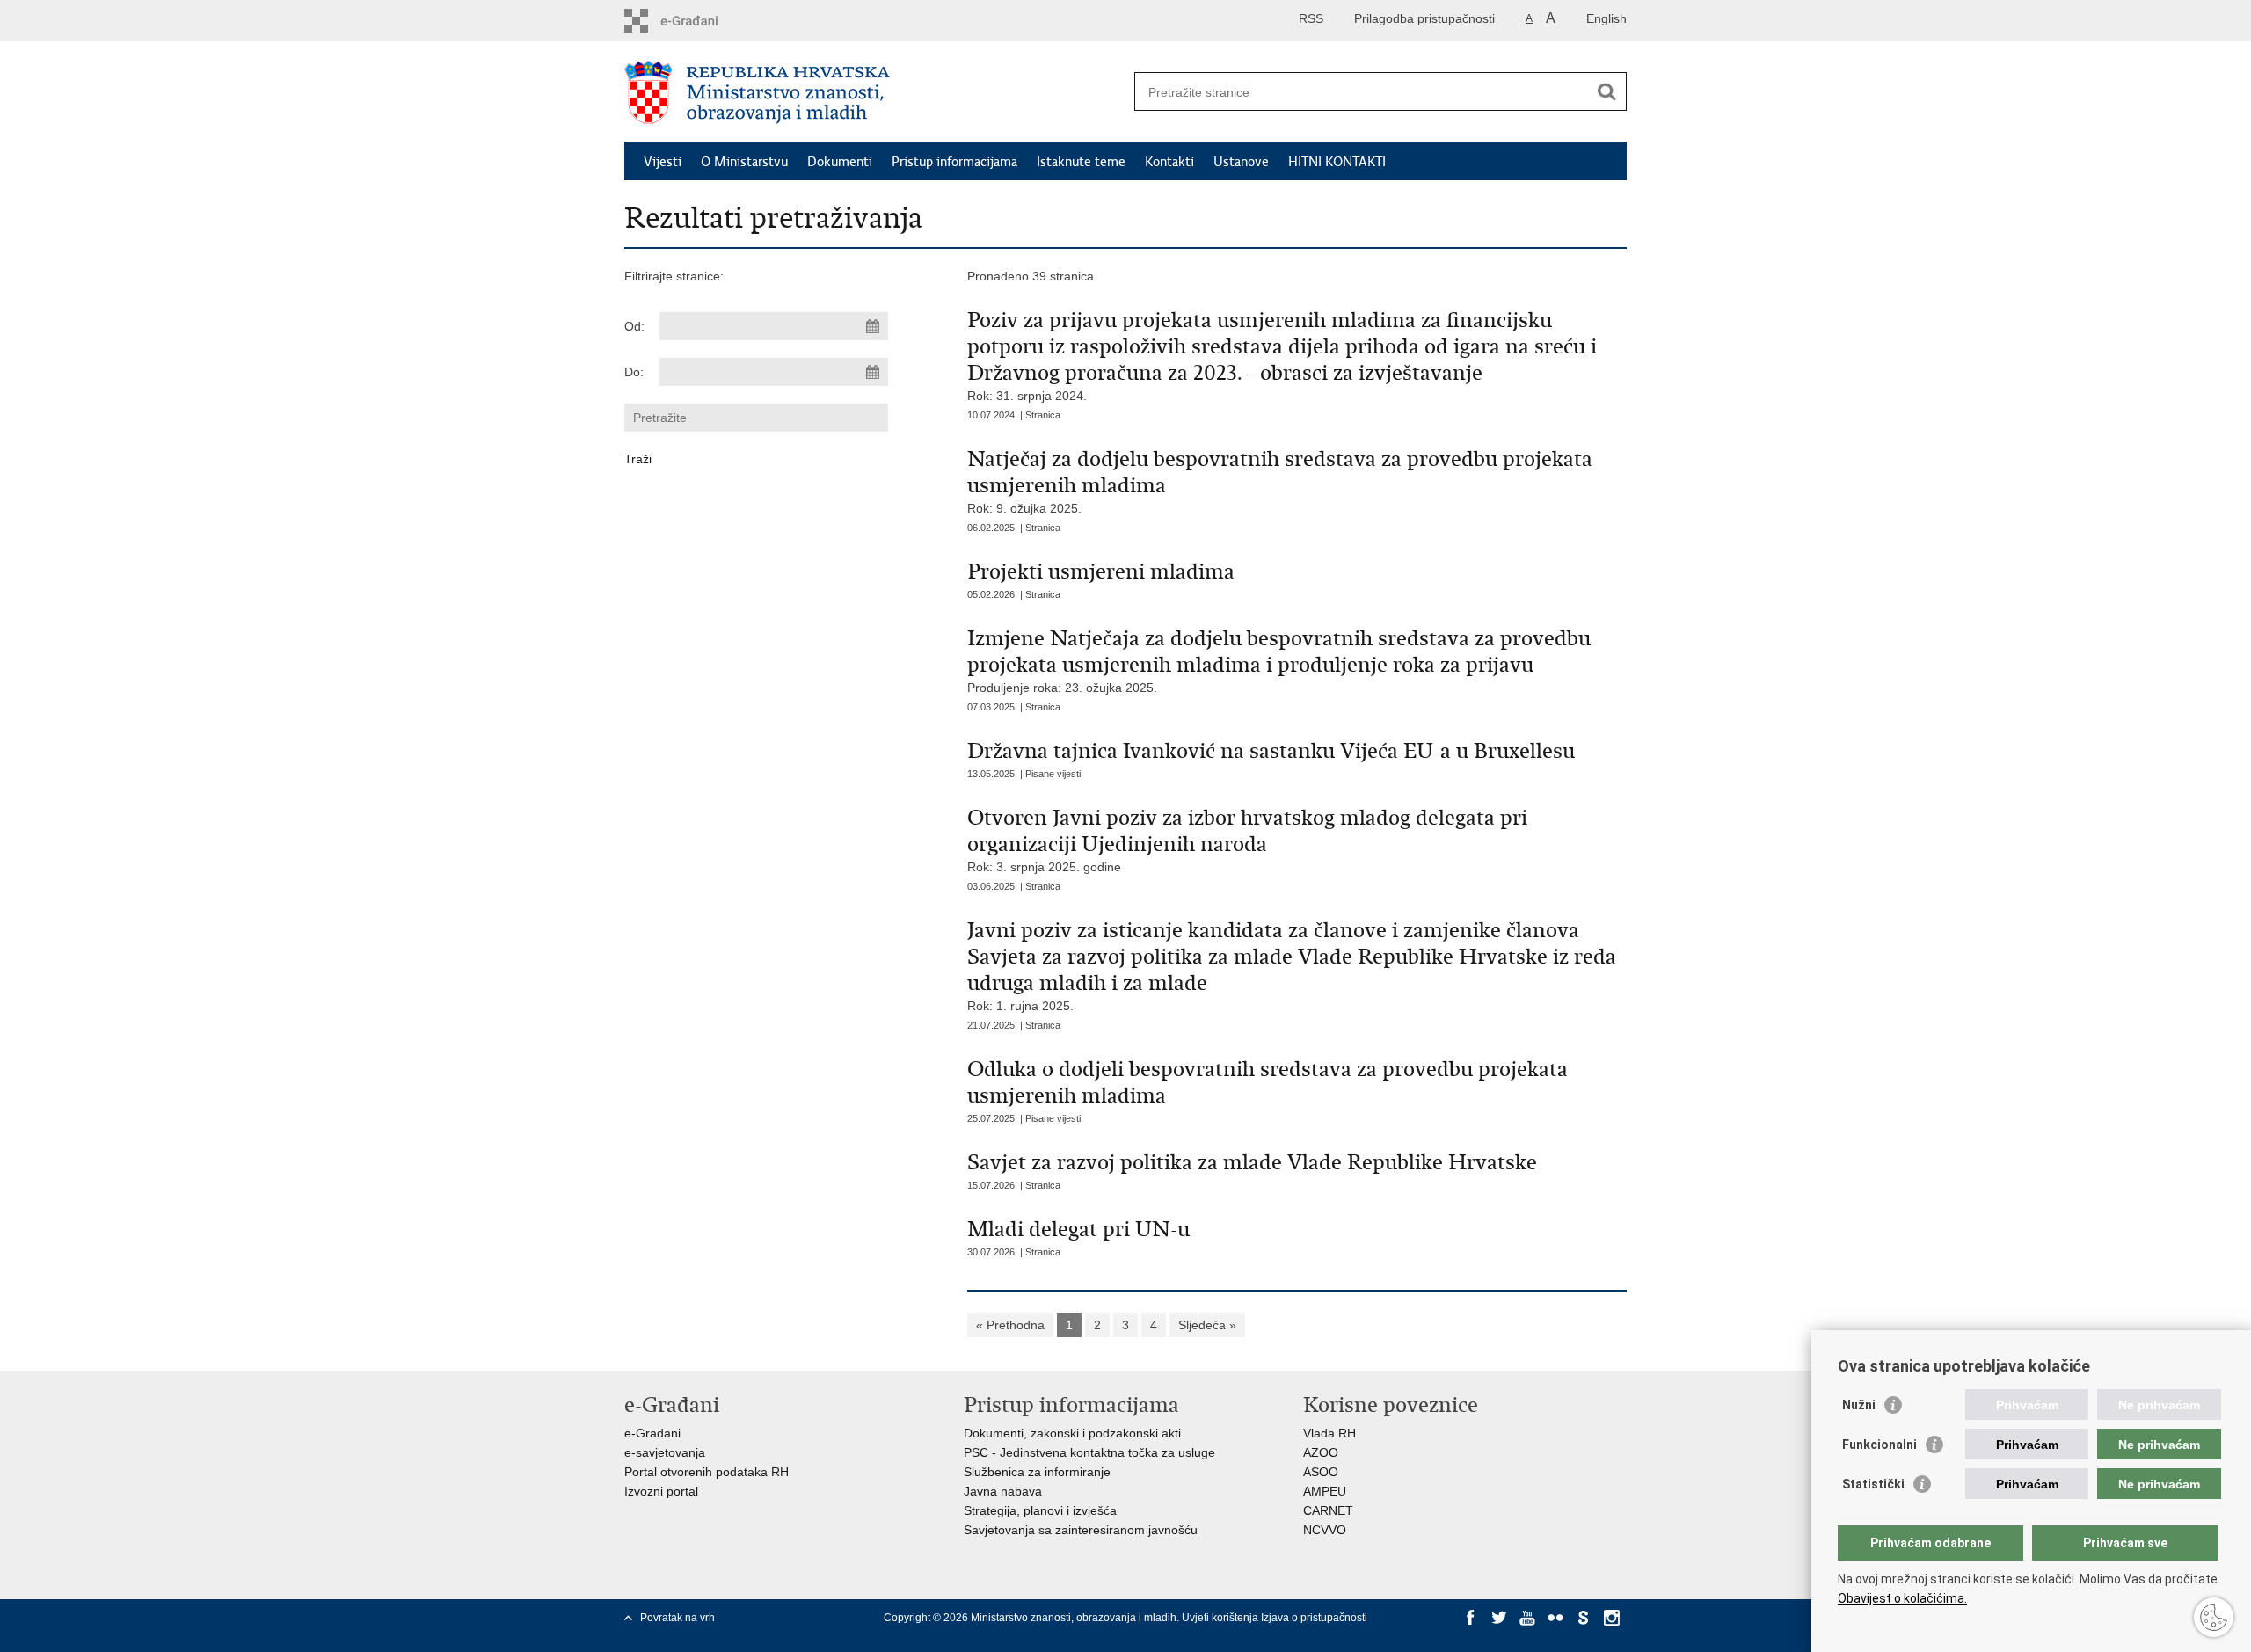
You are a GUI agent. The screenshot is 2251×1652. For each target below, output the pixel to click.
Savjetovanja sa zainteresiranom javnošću (1081, 1530)
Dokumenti (840, 162)
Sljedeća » (1207, 1325)
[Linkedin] (1471, 1634)
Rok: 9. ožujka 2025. (1280, 480)
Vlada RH (1329, 1433)
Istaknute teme (1081, 162)
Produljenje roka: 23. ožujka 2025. (1279, 660)
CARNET (1328, 1510)
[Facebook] (1471, 1618)
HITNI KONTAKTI (1337, 162)
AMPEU (1325, 1491)
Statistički (1873, 1484)
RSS (1311, 18)
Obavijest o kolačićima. (1902, 1598)
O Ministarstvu (744, 162)
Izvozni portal (661, 1491)
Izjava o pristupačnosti (1314, 1618)
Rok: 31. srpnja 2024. (1282, 355)
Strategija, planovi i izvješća (1040, 1510)
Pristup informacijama (954, 162)
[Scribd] (1584, 1618)
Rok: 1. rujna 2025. (1292, 965)
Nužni (1859, 1405)
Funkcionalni (1879, 1445)
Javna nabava (1003, 1491)
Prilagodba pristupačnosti (1424, 18)
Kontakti (1169, 162)
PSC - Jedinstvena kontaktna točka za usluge (1089, 1452)
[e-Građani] (699, 21)
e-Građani (652, 1433)
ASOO (1321, 1472)
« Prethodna (1010, 1325)
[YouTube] (1527, 1618)
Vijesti (663, 162)
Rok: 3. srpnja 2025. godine (1247, 839)
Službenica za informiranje (1037, 1472)
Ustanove (1241, 162)
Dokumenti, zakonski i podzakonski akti (1072, 1433)
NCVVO (1325, 1530)
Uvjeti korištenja (1221, 1618)
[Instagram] (1612, 1618)
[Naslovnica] (875, 92)
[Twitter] (1499, 1618)
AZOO (1321, 1452)
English (1606, 18)
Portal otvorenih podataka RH (707, 1472)
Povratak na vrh (677, 1618)
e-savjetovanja (665, 1452)
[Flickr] (1555, 1618)
